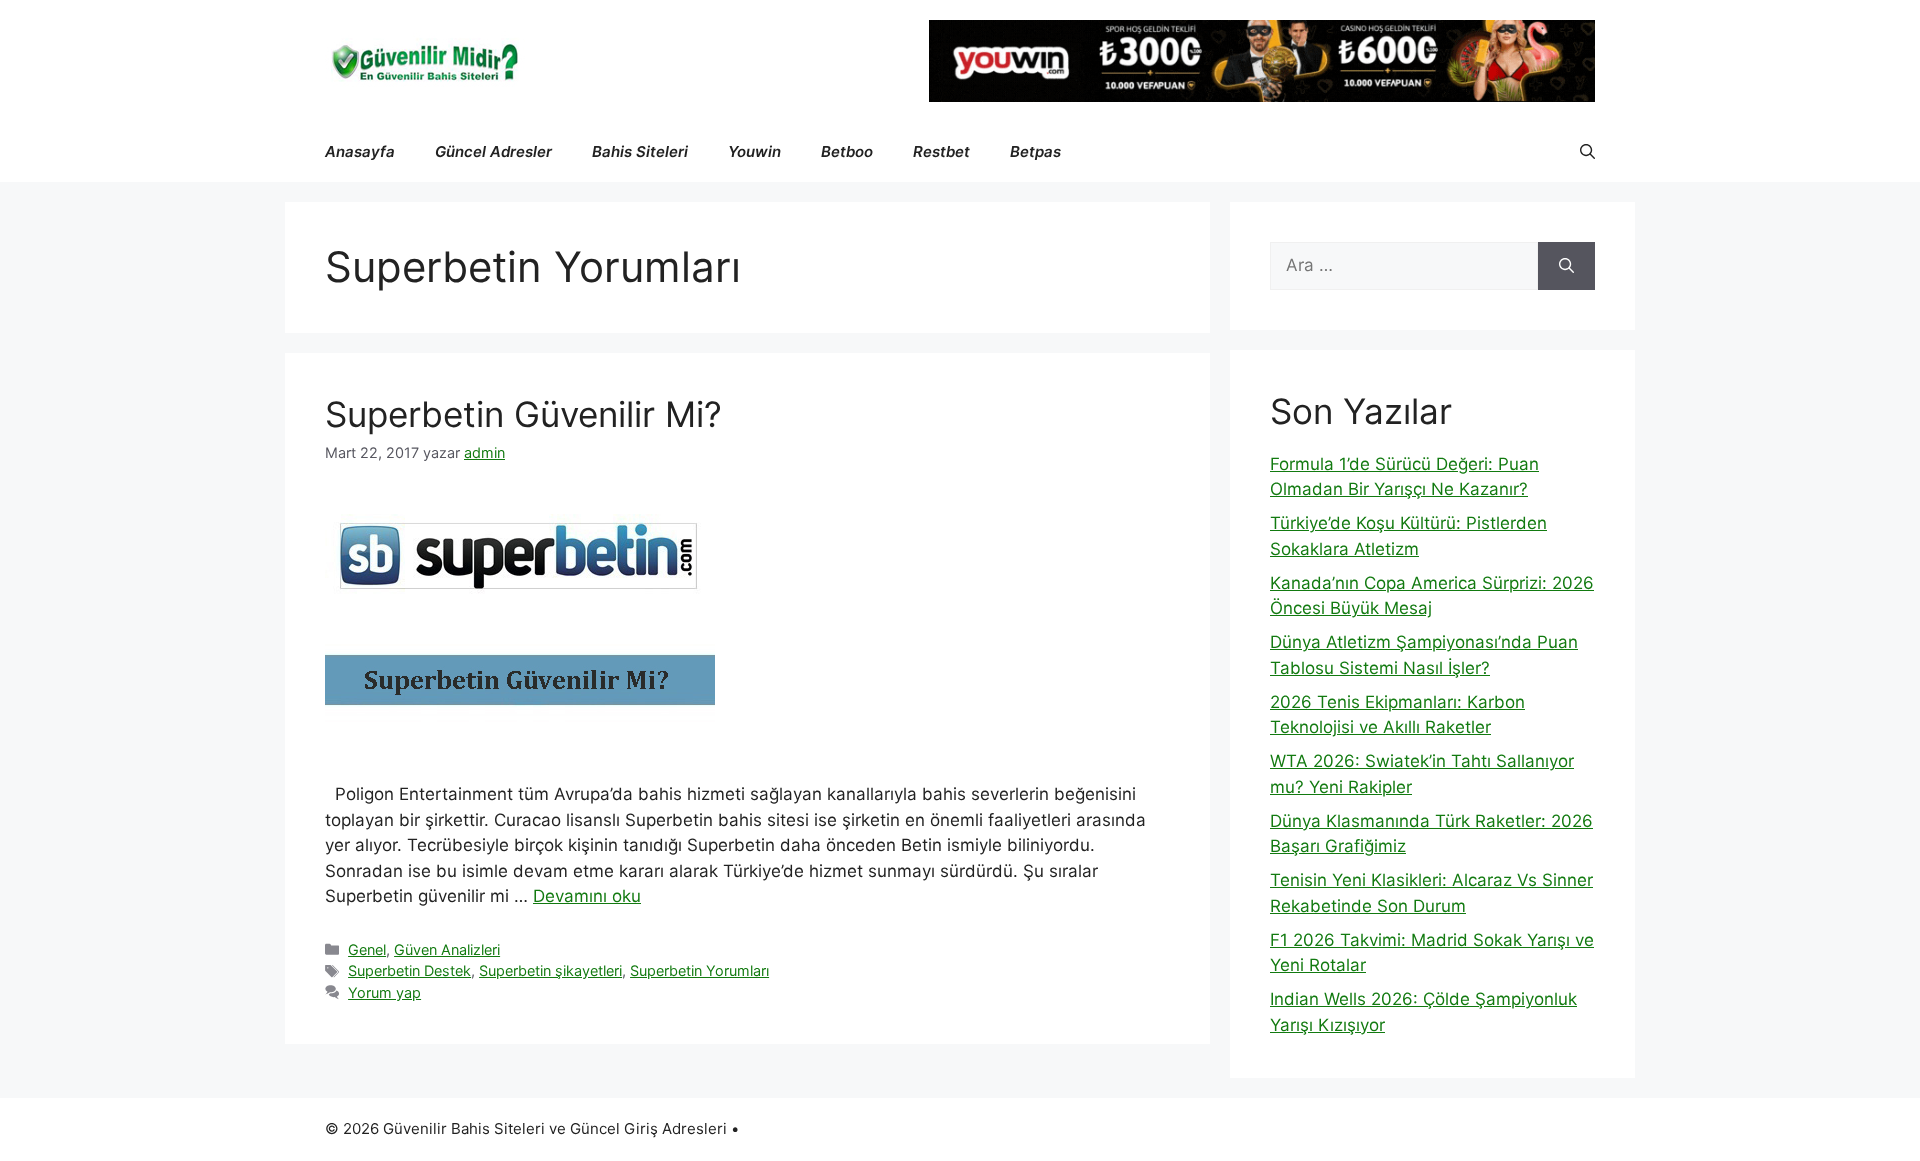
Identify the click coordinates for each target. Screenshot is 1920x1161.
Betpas (1035, 151)
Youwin (754, 151)
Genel (367, 949)
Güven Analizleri (447, 949)
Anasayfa (360, 151)
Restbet (941, 151)
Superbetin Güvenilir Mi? (523, 414)
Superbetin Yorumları (699, 970)
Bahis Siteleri (640, 151)
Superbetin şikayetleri (550, 970)
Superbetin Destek (409, 970)
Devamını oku (587, 896)
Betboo (847, 151)
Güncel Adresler (493, 151)
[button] (1587, 152)
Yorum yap (384, 992)
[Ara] (1566, 266)
